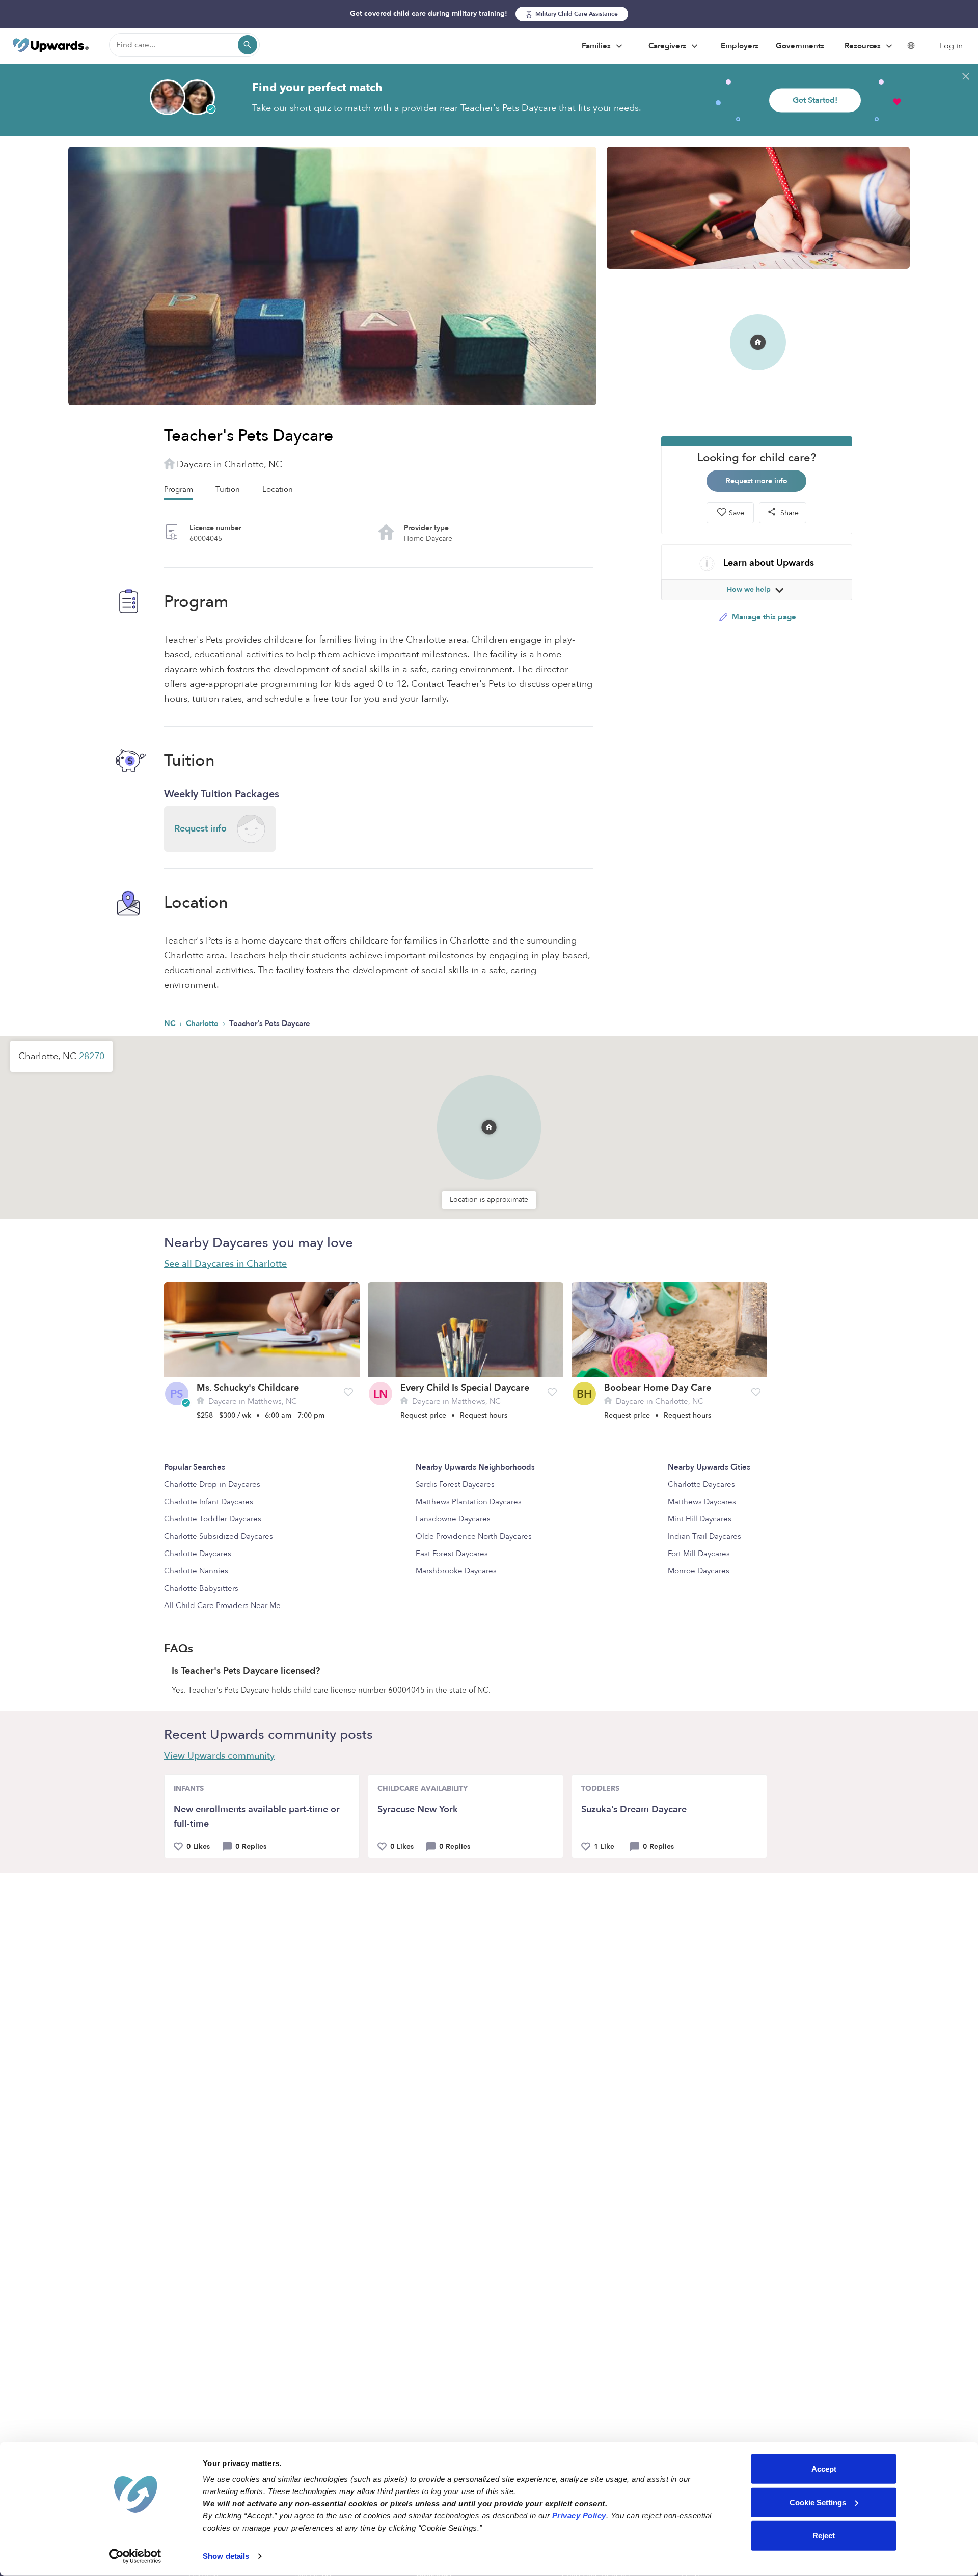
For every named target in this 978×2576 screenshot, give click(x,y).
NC (171, 1023)
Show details (226, 2556)
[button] (489, 1114)
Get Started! (815, 100)
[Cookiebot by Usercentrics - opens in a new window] (135, 2556)
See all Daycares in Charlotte (225, 1264)
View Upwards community (219, 1756)
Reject (824, 2536)
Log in (951, 46)
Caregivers (668, 46)
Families (597, 46)
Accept (824, 2469)
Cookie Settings (818, 2502)
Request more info (757, 481)
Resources (864, 46)
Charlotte (203, 1023)
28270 (92, 1056)
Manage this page (763, 616)
